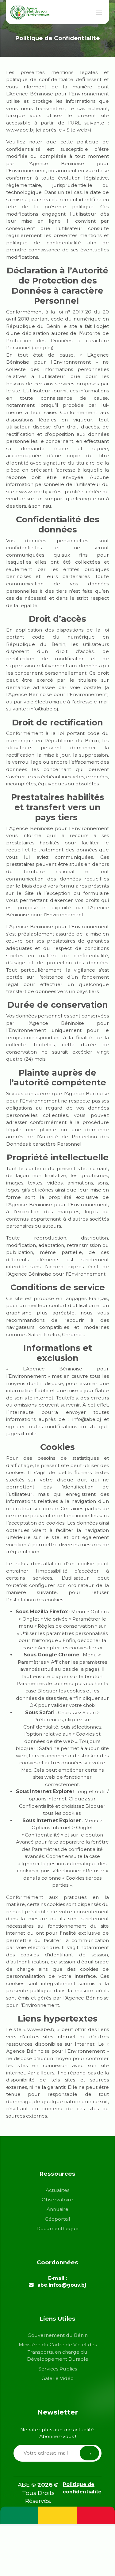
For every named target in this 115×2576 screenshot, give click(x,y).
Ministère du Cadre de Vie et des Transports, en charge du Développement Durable (58, 2352)
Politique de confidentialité (82, 2488)
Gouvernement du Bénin (58, 2335)
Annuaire (57, 2209)
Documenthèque (57, 2228)
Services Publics (58, 2369)
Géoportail (57, 2219)
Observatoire (57, 2200)
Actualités (57, 2190)
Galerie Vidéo (57, 2378)
